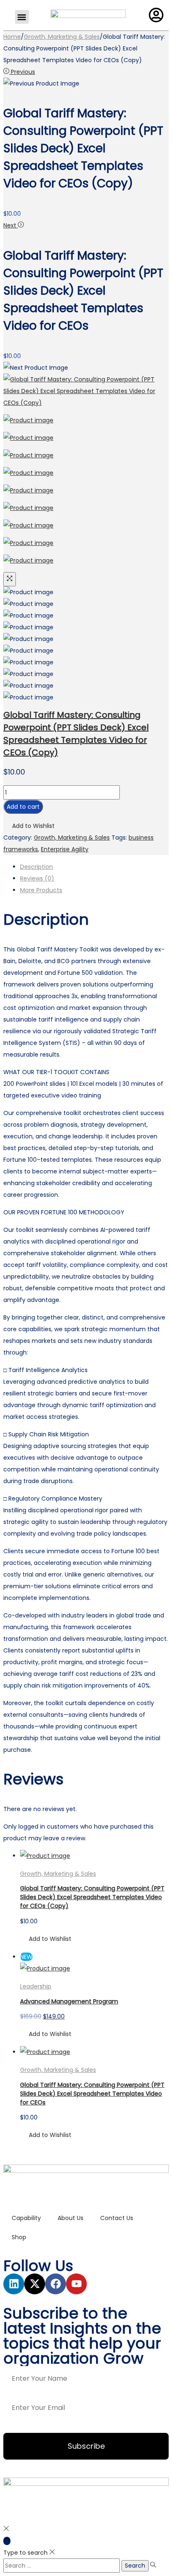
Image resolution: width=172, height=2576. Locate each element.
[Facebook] (56, 2284)
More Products (41, 890)
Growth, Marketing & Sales (62, 37)
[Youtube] (76, 2284)
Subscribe (86, 2446)
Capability (26, 2218)
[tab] (94, 867)
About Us (71, 2218)
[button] (22, 17)
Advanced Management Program (69, 2001)
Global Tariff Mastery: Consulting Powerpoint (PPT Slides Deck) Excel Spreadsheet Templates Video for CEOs (92, 2094)
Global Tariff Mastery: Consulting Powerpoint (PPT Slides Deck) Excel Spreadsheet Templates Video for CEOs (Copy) (92, 1897)
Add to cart (23, 807)
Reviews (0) (37, 878)
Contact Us (117, 2218)
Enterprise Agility (65, 849)
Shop (19, 2237)
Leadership (36, 1986)
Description (37, 867)
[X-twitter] (35, 2284)
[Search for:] (62, 2566)
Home (12, 37)
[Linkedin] (14, 2284)
